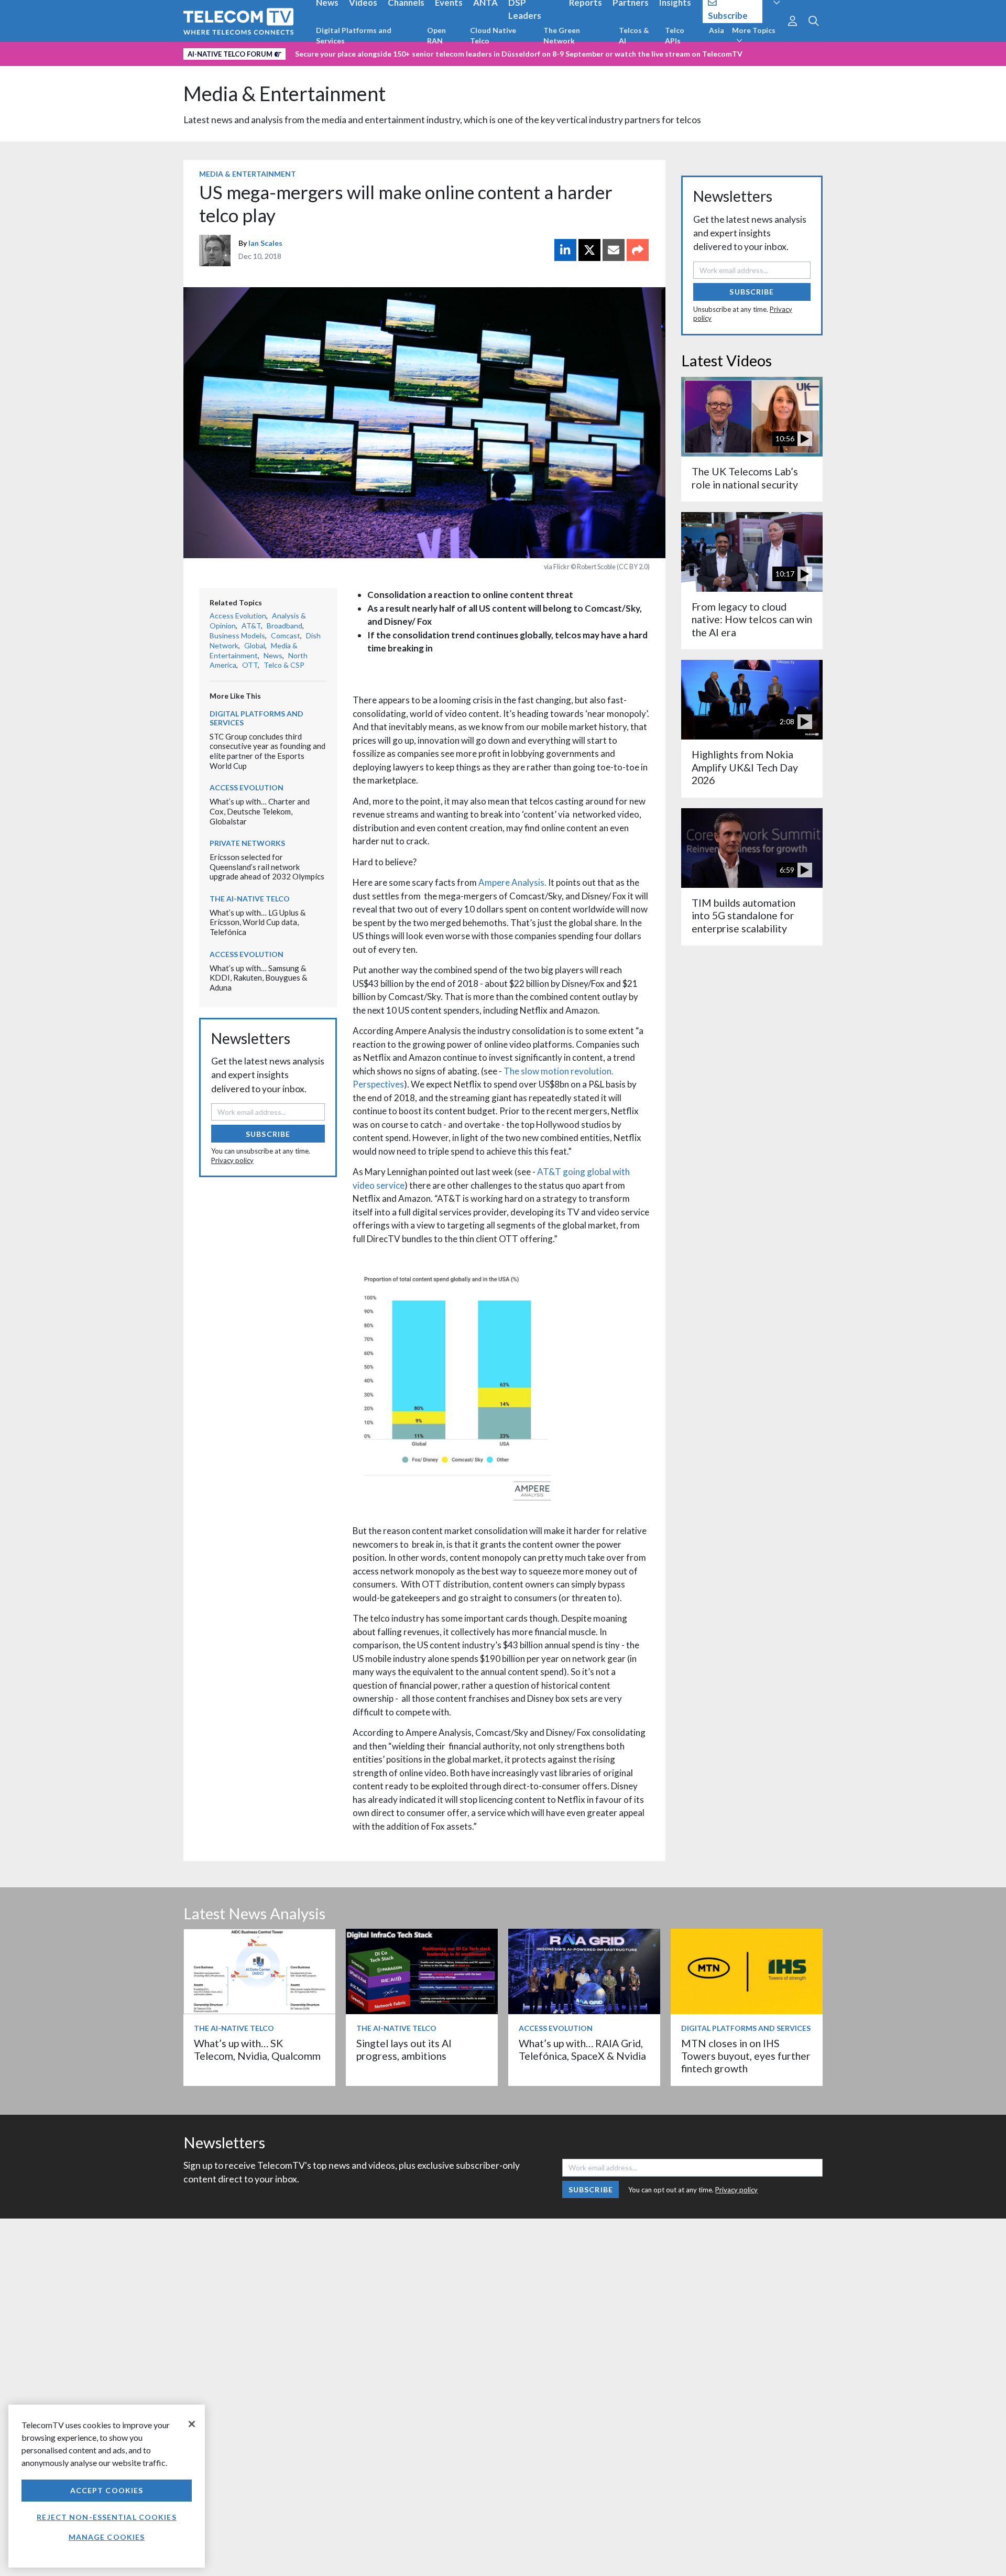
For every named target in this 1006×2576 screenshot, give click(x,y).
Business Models (237, 635)
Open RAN (436, 35)
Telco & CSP (284, 665)
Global (255, 645)
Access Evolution (238, 616)
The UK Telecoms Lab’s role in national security (745, 478)
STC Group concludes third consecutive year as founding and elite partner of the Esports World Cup (267, 751)
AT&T (251, 626)
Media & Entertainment (285, 94)
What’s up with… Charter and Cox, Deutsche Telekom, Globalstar (260, 811)
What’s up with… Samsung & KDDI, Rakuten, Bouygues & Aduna (258, 978)
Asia (717, 30)
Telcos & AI (634, 35)
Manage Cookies (107, 2537)
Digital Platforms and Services (354, 35)
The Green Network (562, 35)
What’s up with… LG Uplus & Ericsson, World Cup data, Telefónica (258, 922)
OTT (250, 665)
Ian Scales (265, 243)
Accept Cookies (107, 2490)
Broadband (285, 626)
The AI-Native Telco (250, 899)
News (273, 655)
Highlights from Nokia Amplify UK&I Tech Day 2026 (745, 767)
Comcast (286, 635)
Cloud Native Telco (493, 35)
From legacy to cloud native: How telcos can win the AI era (752, 619)
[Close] (192, 2424)
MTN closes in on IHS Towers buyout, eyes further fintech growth (746, 2056)
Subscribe (268, 1134)
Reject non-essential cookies (106, 2517)
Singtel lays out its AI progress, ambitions (404, 2050)
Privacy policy (232, 1160)
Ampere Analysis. (512, 882)
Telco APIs (675, 35)
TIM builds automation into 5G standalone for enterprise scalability (743, 916)
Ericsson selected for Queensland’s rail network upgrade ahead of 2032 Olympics (267, 867)
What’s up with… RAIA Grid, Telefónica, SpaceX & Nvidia (582, 2050)
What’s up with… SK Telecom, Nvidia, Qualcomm (257, 2050)
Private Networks (247, 843)
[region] (107, 2486)
